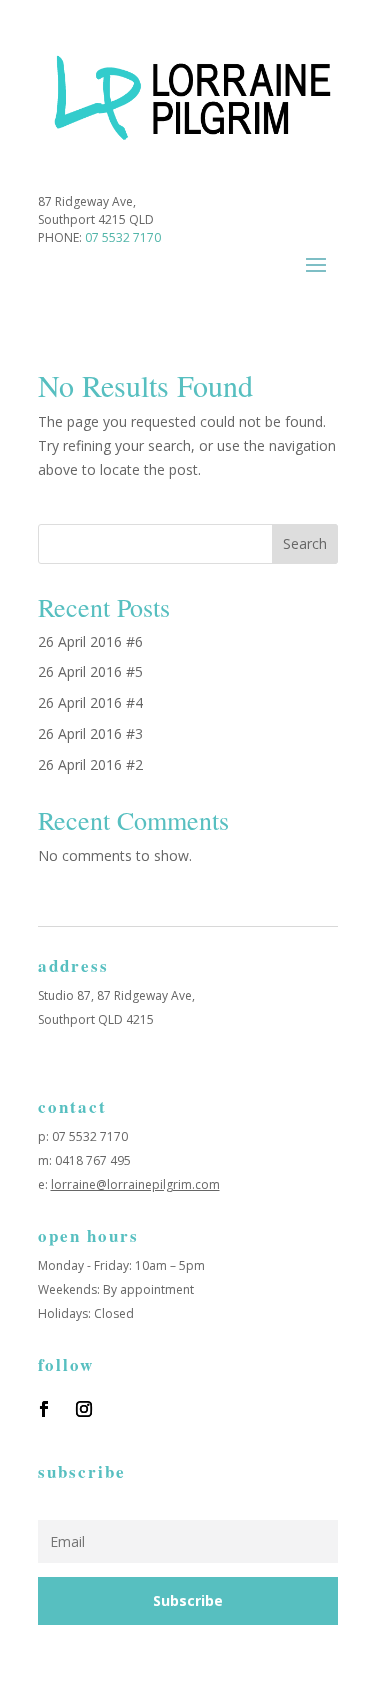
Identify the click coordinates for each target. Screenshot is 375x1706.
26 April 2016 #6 (90, 641)
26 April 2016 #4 (90, 702)
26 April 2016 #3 (90, 733)
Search (305, 543)
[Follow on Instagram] (84, 1409)
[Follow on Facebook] (44, 1409)
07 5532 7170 (123, 237)
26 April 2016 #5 (90, 671)
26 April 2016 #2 (90, 764)
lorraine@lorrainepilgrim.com (135, 1184)
